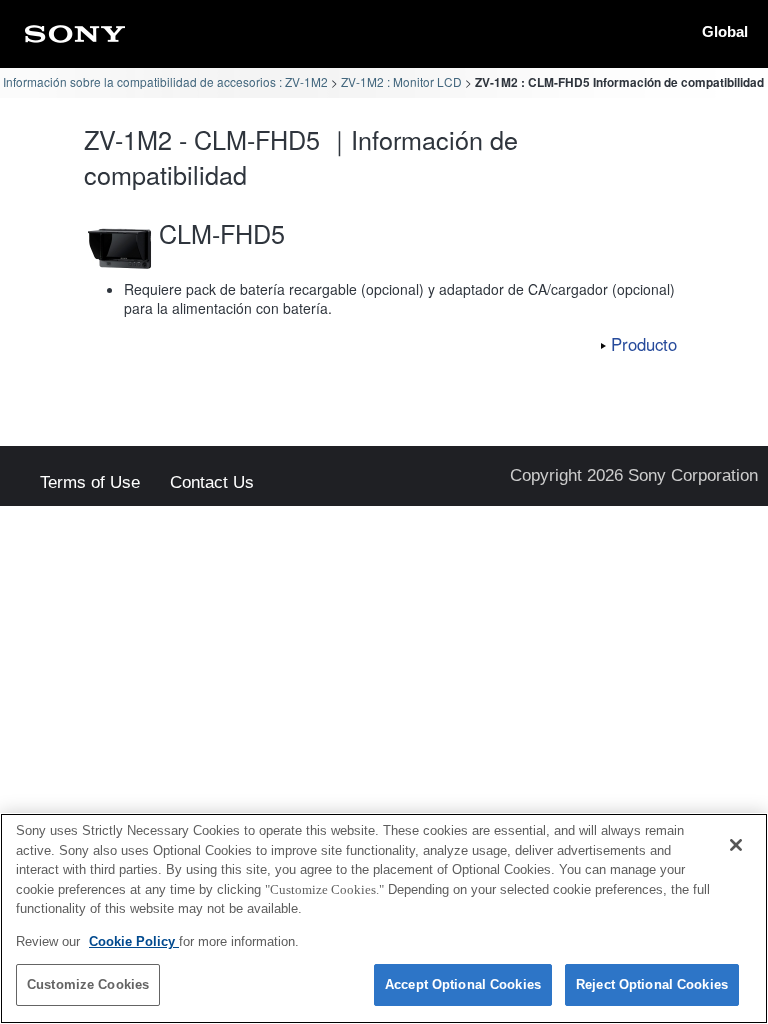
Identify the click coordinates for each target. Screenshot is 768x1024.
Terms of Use (90, 483)
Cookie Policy (134, 941)
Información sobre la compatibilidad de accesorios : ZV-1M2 (165, 81)
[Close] (736, 845)
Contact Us (212, 483)
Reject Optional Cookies (652, 984)
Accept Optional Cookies (463, 984)
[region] (384, 918)
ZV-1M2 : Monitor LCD (401, 81)
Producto (644, 344)
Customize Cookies (88, 984)
